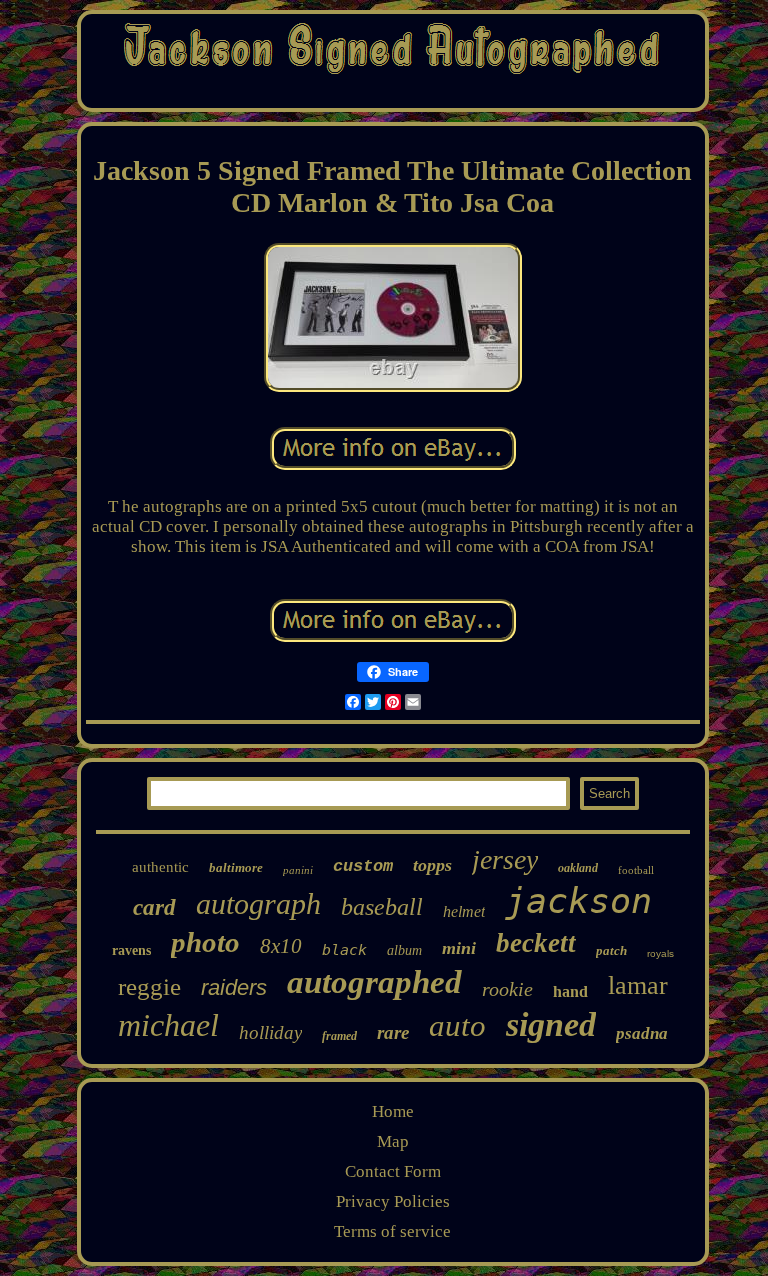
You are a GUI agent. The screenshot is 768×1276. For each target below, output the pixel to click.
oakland (578, 868)
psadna (642, 1033)
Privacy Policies (393, 1201)
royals (660, 953)
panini (298, 870)
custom (363, 866)
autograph (258, 903)
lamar (638, 985)
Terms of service (392, 1231)
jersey (505, 859)
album (404, 950)
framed (339, 1036)
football (636, 870)
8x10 (281, 946)
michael (168, 1025)
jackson (578, 901)
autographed (374, 982)
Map (393, 1141)
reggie (149, 986)
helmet (464, 911)
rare (393, 1032)
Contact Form (393, 1171)
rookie (507, 989)
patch (611, 950)
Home (393, 1111)
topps (432, 865)
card (154, 907)
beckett (536, 943)
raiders (234, 987)
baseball (382, 907)
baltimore (236, 867)
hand (570, 991)
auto (457, 1025)
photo (205, 942)
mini (459, 948)
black (344, 950)
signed (551, 1024)
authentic (160, 867)
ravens (131, 950)
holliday (270, 1032)
